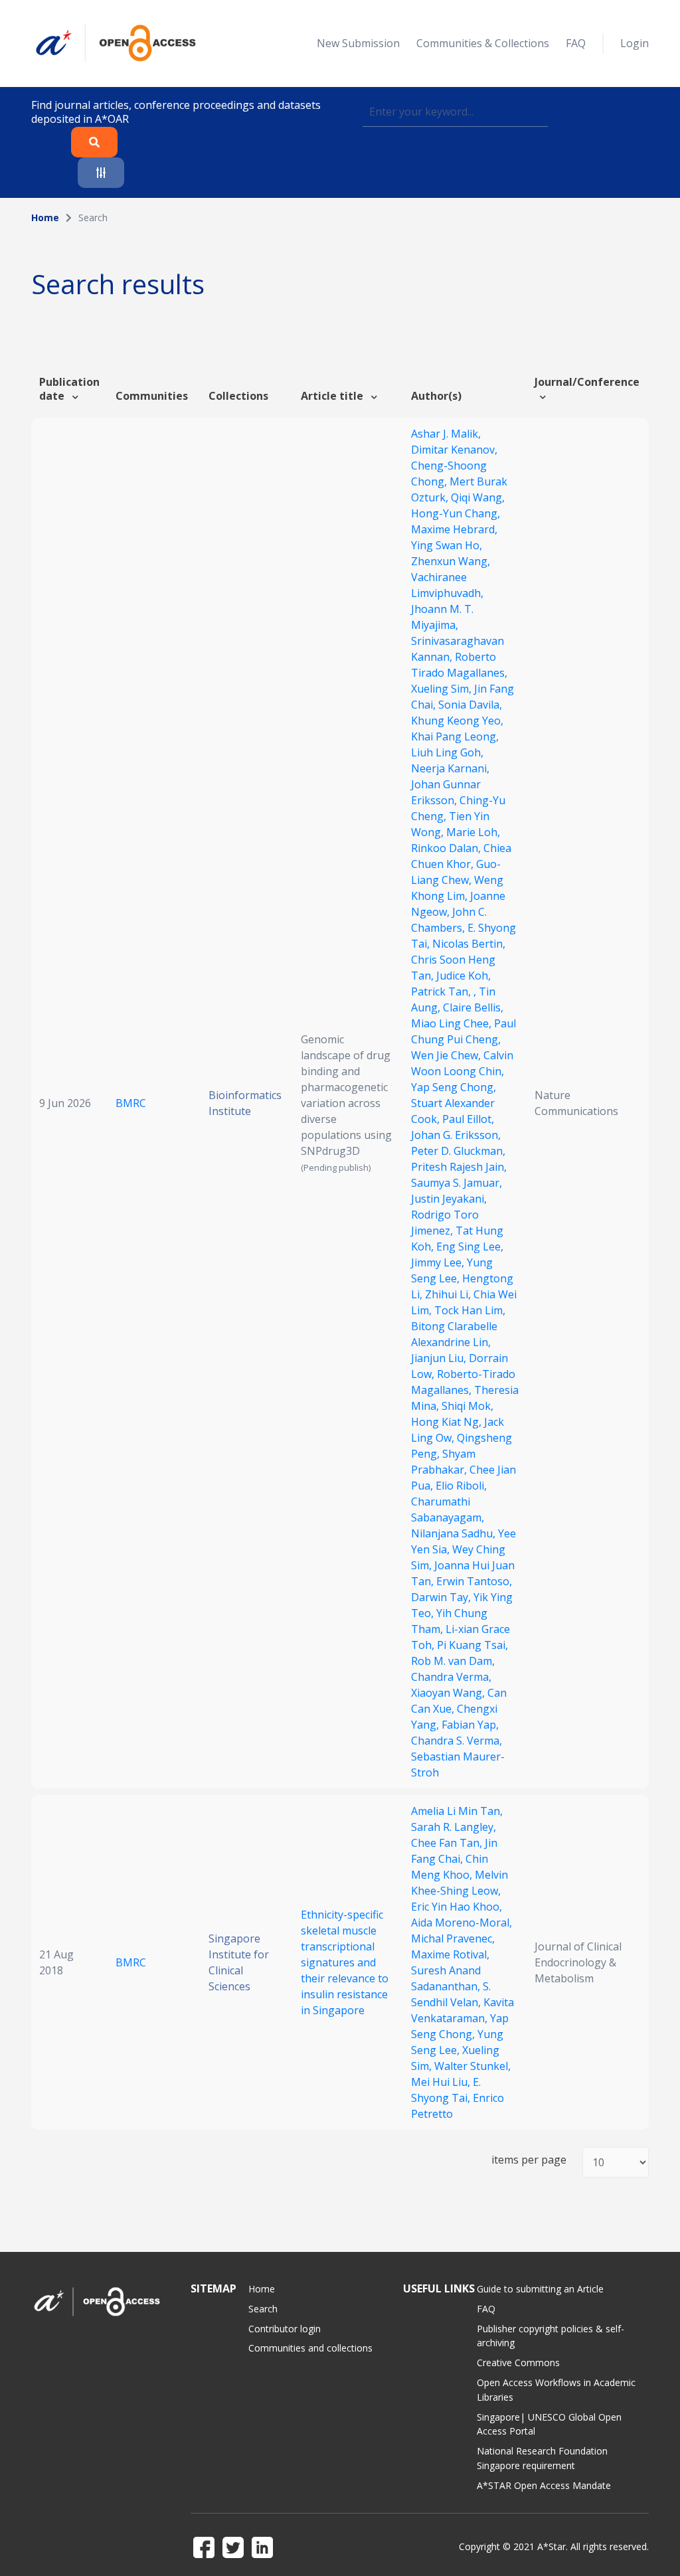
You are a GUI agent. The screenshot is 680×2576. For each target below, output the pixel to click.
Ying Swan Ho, (447, 545)
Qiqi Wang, (478, 497)
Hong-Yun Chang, (456, 513)
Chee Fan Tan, (448, 1843)
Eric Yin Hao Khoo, (457, 1907)
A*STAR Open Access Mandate (544, 2485)
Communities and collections (310, 2348)
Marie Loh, (473, 832)
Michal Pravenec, (453, 1938)
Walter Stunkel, (472, 2066)
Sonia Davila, (470, 705)
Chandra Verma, (451, 1677)
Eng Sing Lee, (470, 1246)
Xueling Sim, (443, 689)
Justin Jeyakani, (449, 1199)
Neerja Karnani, (450, 768)
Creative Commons (518, 2362)
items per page (529, 2160)
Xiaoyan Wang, (449, 1693)
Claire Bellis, (473, 1007)
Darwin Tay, (442, 1597)
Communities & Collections (483, 43)
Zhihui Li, (449, 1294)
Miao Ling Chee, (453, 1023)
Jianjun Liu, (440, 1358)
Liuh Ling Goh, (447, 752)
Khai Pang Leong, (455, 736)
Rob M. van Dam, (453, 1661)
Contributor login (285, 2329)
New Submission (358, 43)
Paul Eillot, (468, 1119)
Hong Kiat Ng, (448, 1422)
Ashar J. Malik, (446, 434)
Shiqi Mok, (467, 1406)
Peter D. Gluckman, (458, 1151)
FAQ (576, 43)
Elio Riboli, (461, 1486)
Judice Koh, (464, 976)
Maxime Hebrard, (454, 529)
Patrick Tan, (442, 991)
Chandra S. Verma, (457, 1741)
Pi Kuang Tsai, (472, 1645)
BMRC (131, 1103)
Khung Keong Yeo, (457, 721)
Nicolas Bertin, (469, 944)
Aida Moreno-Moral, (462, 1923)
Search (263, 2309)
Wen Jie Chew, (447, 1055)
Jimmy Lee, (439, 1262)
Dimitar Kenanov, (454, 450)
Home (45, 217)
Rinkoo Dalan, (447, 848)
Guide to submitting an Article (540, 2289)
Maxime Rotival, (450, 1954)
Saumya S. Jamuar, (457, 1183)
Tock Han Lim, (470, 1310)
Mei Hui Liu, (442, 2082)
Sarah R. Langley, (454, 1827)
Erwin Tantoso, (474, 1581)
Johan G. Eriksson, (456, 1135)
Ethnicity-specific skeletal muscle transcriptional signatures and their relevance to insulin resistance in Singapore (345, 1962)
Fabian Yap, (470, 1725)
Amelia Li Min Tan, (457, 1811)
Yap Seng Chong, (454, 1087)
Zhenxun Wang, (451, 561)
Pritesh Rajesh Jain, (459, 1167)
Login (635, 43)
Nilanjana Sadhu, (455, 1533)
